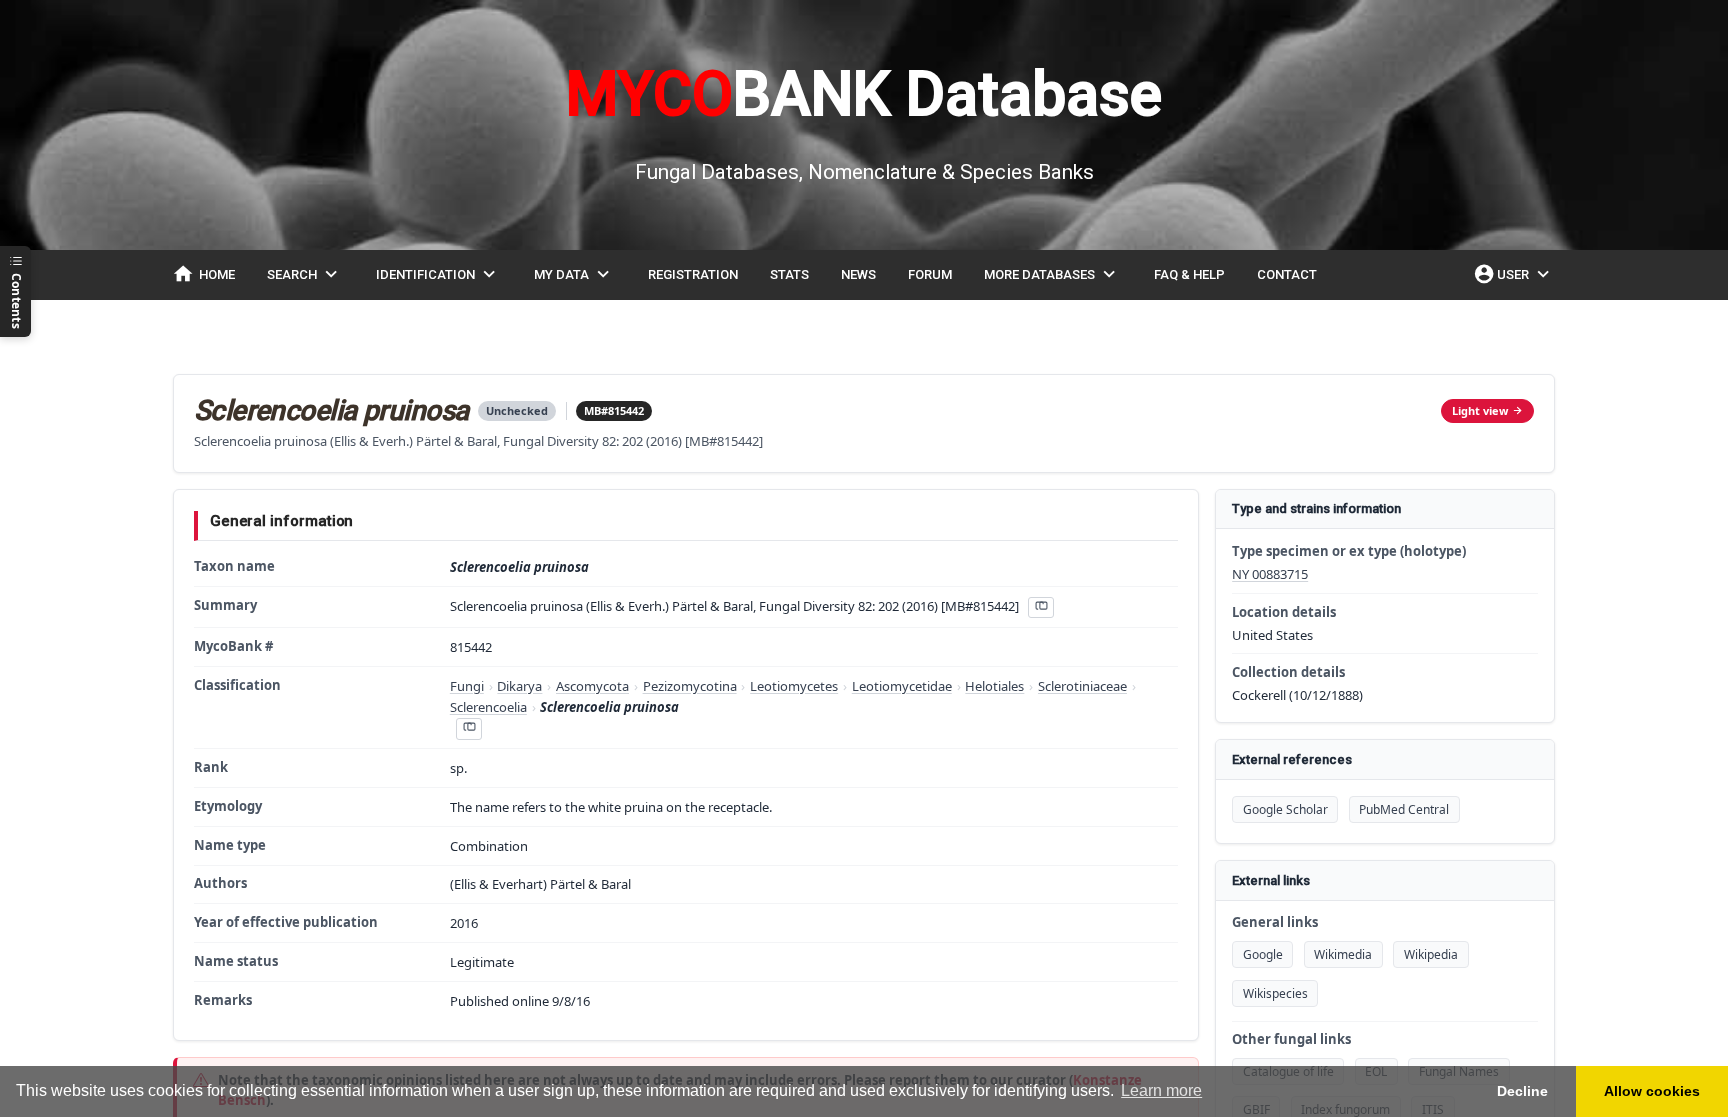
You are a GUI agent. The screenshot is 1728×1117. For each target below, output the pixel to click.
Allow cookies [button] (1652, 1091)
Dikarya (519, 686)
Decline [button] (1522, 1091)
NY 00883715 (1270, 574)
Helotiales (994, 686)
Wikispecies (1275, 993)
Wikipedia (1431, 954)
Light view (1480, 410)
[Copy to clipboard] (1041, 607)
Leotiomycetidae (902, 686)
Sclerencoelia (488, 707)
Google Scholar (1285, 809)
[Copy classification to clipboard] (469, 728)
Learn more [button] (1161, 1090)
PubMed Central (1404, 809)
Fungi (467, 686)
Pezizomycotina (690, 686)
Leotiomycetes (794, 686)
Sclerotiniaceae (1082, 686)
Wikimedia (1343, 954)
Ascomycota (592, 686)
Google (1263, 954)
